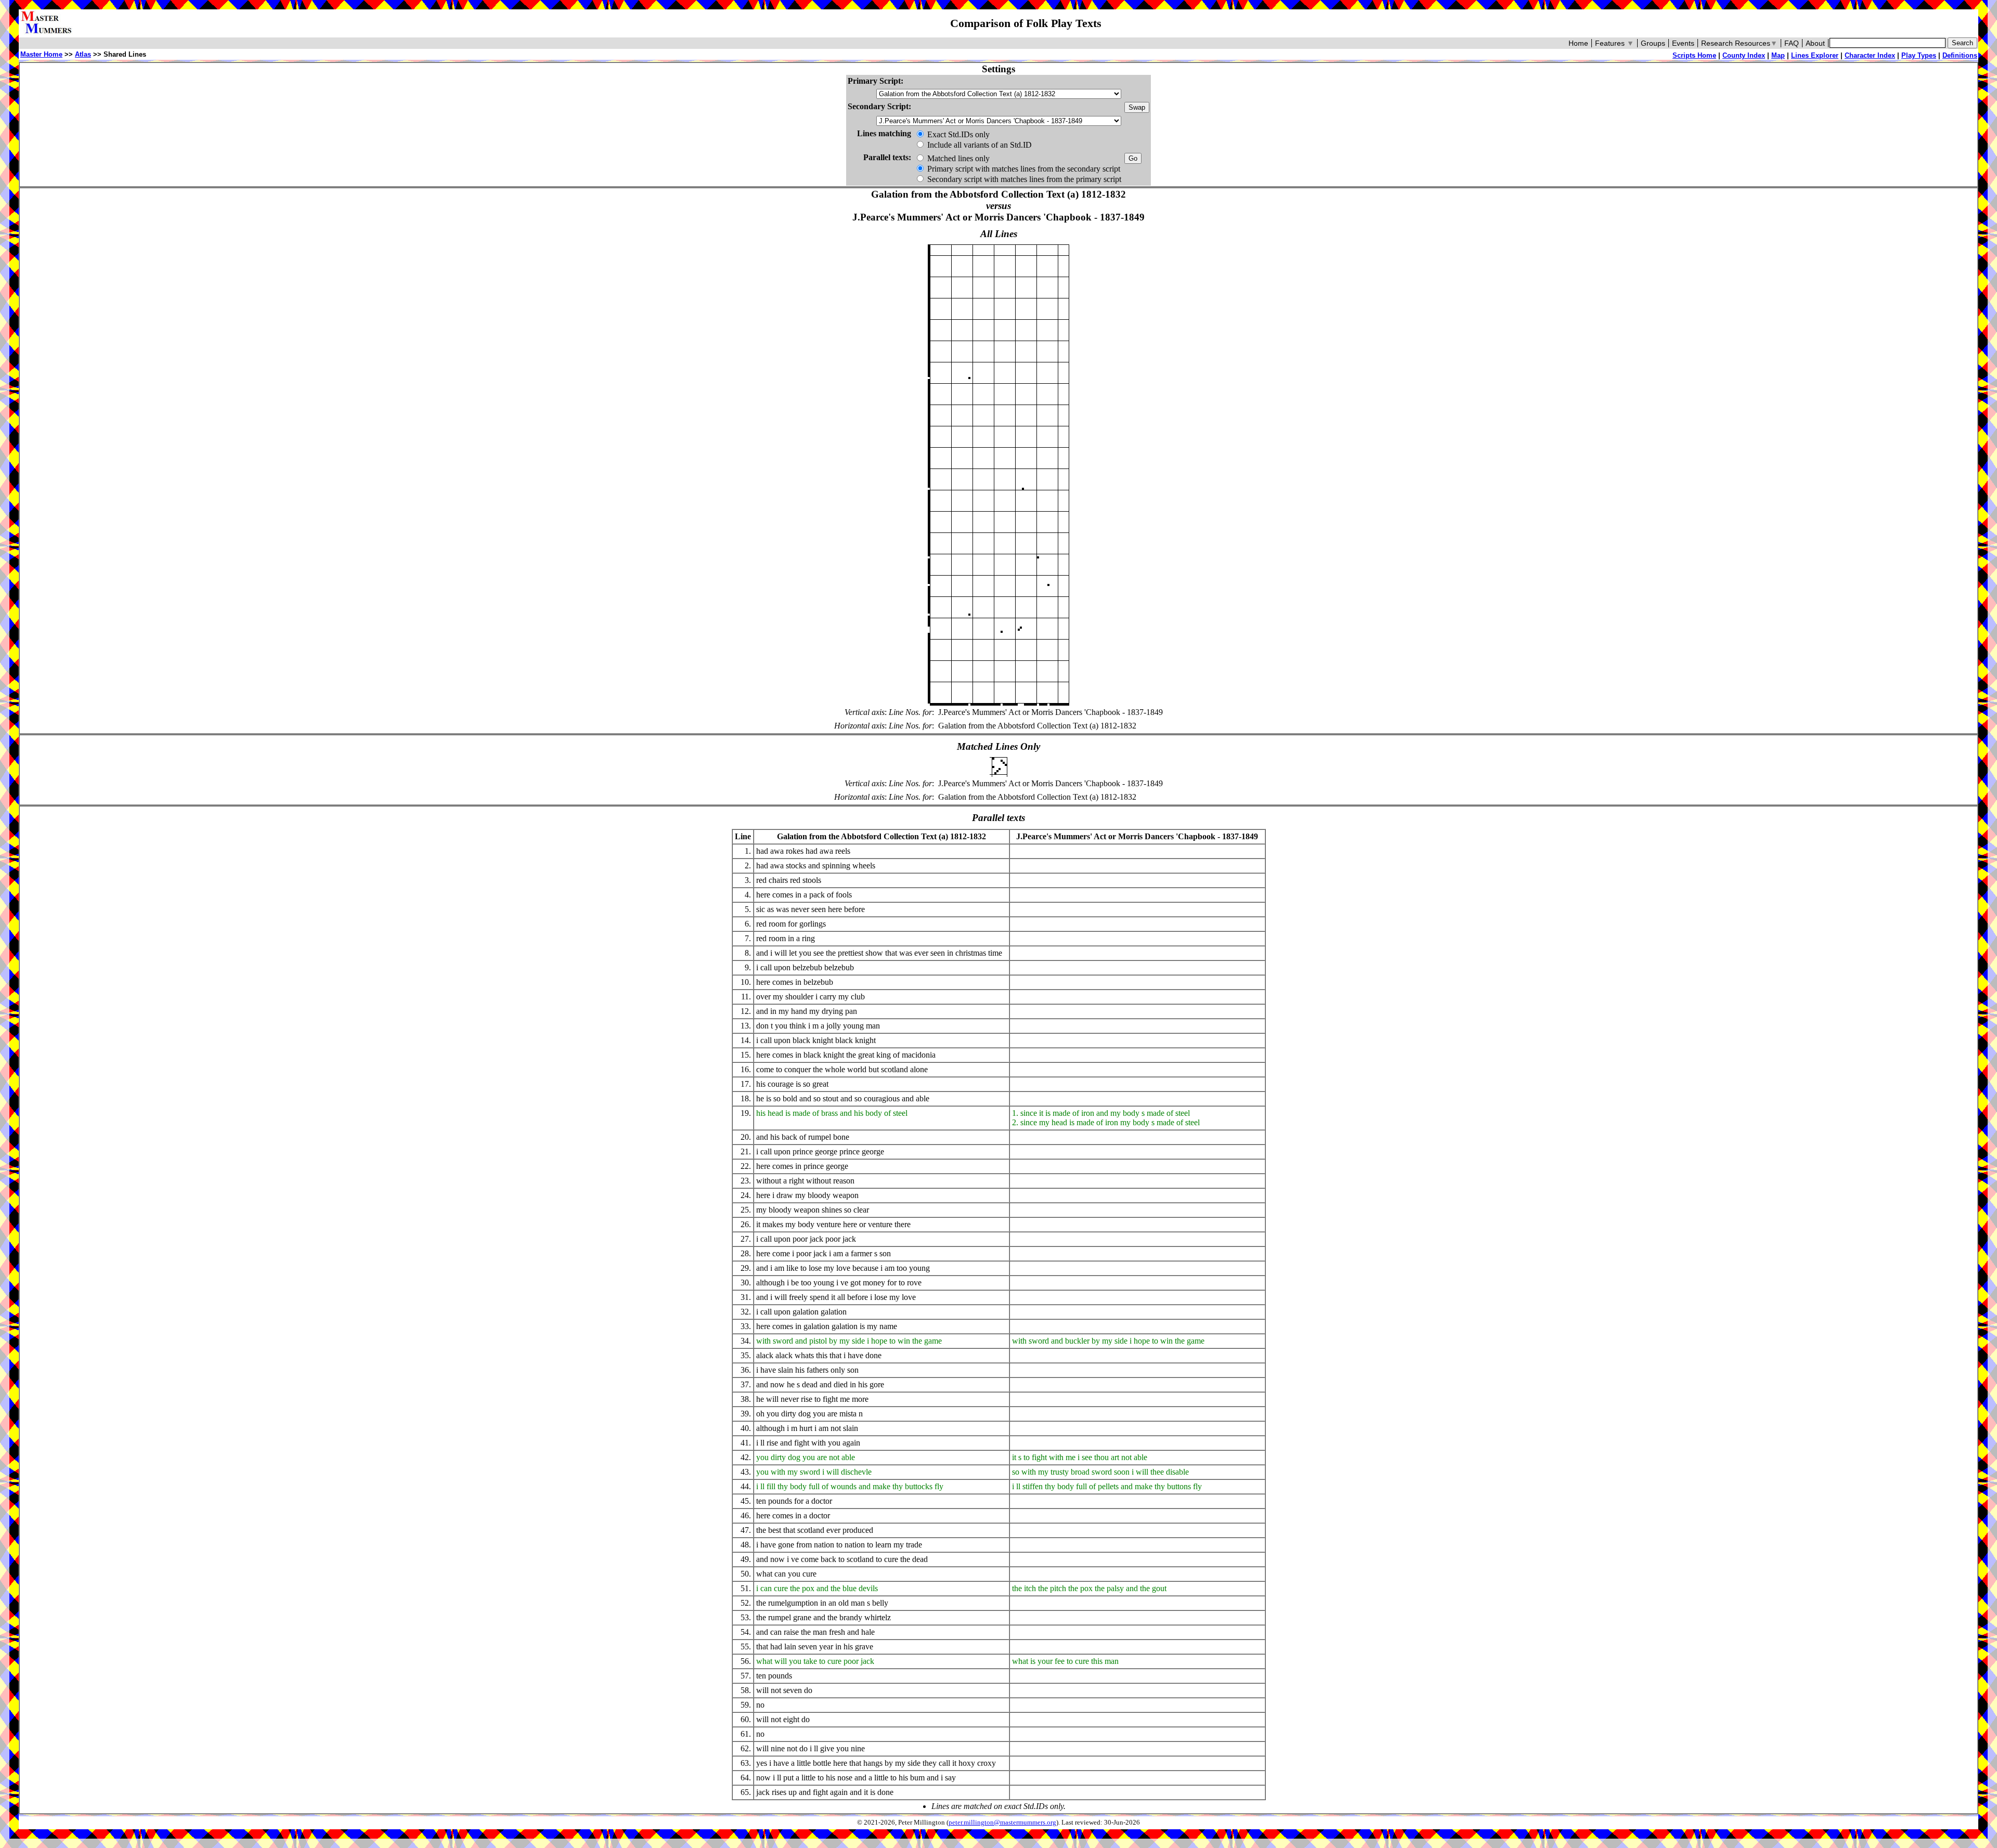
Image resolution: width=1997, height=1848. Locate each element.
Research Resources (1739, 43)
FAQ (1792, 43)
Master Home (41, 54)
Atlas (83, 54)
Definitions (1960, 55)
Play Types (1919, 55)
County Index (1744, 55)
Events (1683, 43)
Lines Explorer (1815, 55)
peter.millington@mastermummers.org (1002, 1823)
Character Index (1870, 55)
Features (1615, 43)
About (1815, 43)
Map (1778, 55)
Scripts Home (1694, 55)
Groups (1653, 43)
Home (1578, 43)
